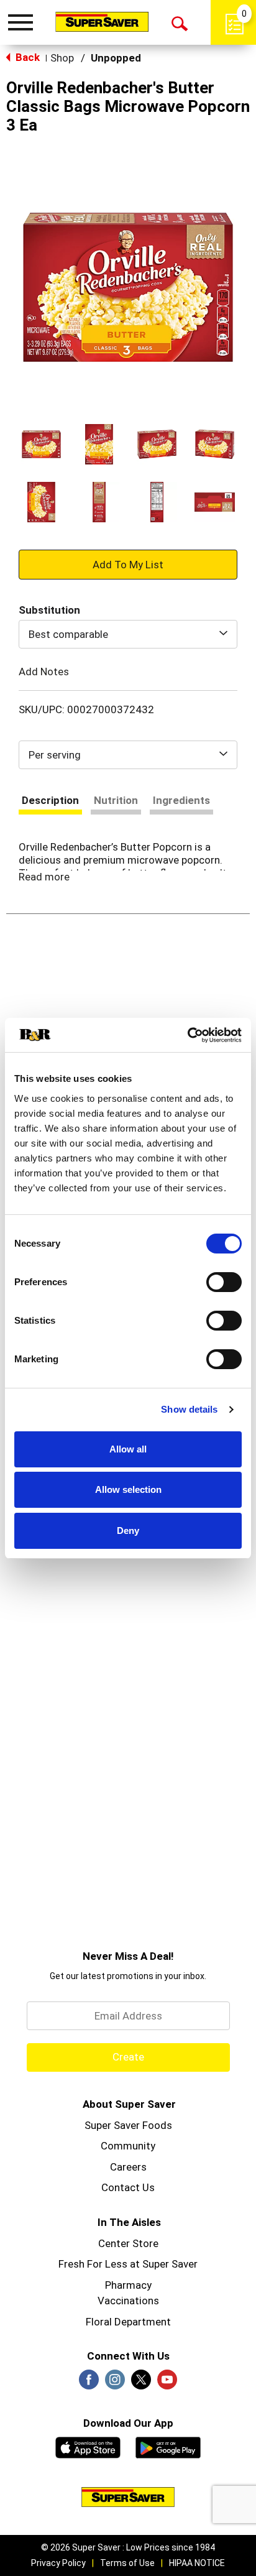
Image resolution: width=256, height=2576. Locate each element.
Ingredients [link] (181, 800)
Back (26, 57)
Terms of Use (127, 2563)
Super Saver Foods (128, 2125)
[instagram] (115, 2383)
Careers (128, 2167)
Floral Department (128, 2322)
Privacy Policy (58, 2563)
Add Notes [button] (44, 672)
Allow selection (128, 1489)
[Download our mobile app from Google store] (168, 2446)
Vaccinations (128, 2301)
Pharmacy (128, 2285)
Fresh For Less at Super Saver (128, 2264)
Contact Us (128, 2187)
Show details (189, 1409)
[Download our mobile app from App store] (88, 2446)
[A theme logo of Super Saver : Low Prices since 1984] (102, 21)
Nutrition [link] (116, 800)
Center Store (128, 2243)
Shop (62, 58)
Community (128, 2146)
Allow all (128, 1449)
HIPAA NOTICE (197, 2563)
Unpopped (116, 58)
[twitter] (141, 2383)
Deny (128, 1530)
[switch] (224, 1282)
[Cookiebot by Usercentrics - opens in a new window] (187, 1035)
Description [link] (50, 800)
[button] (41, 444)
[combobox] (128, 634)
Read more (44, 877)
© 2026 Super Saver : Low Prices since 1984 (128, 2547)
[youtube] (167, 2383)
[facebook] (89, 2383)
